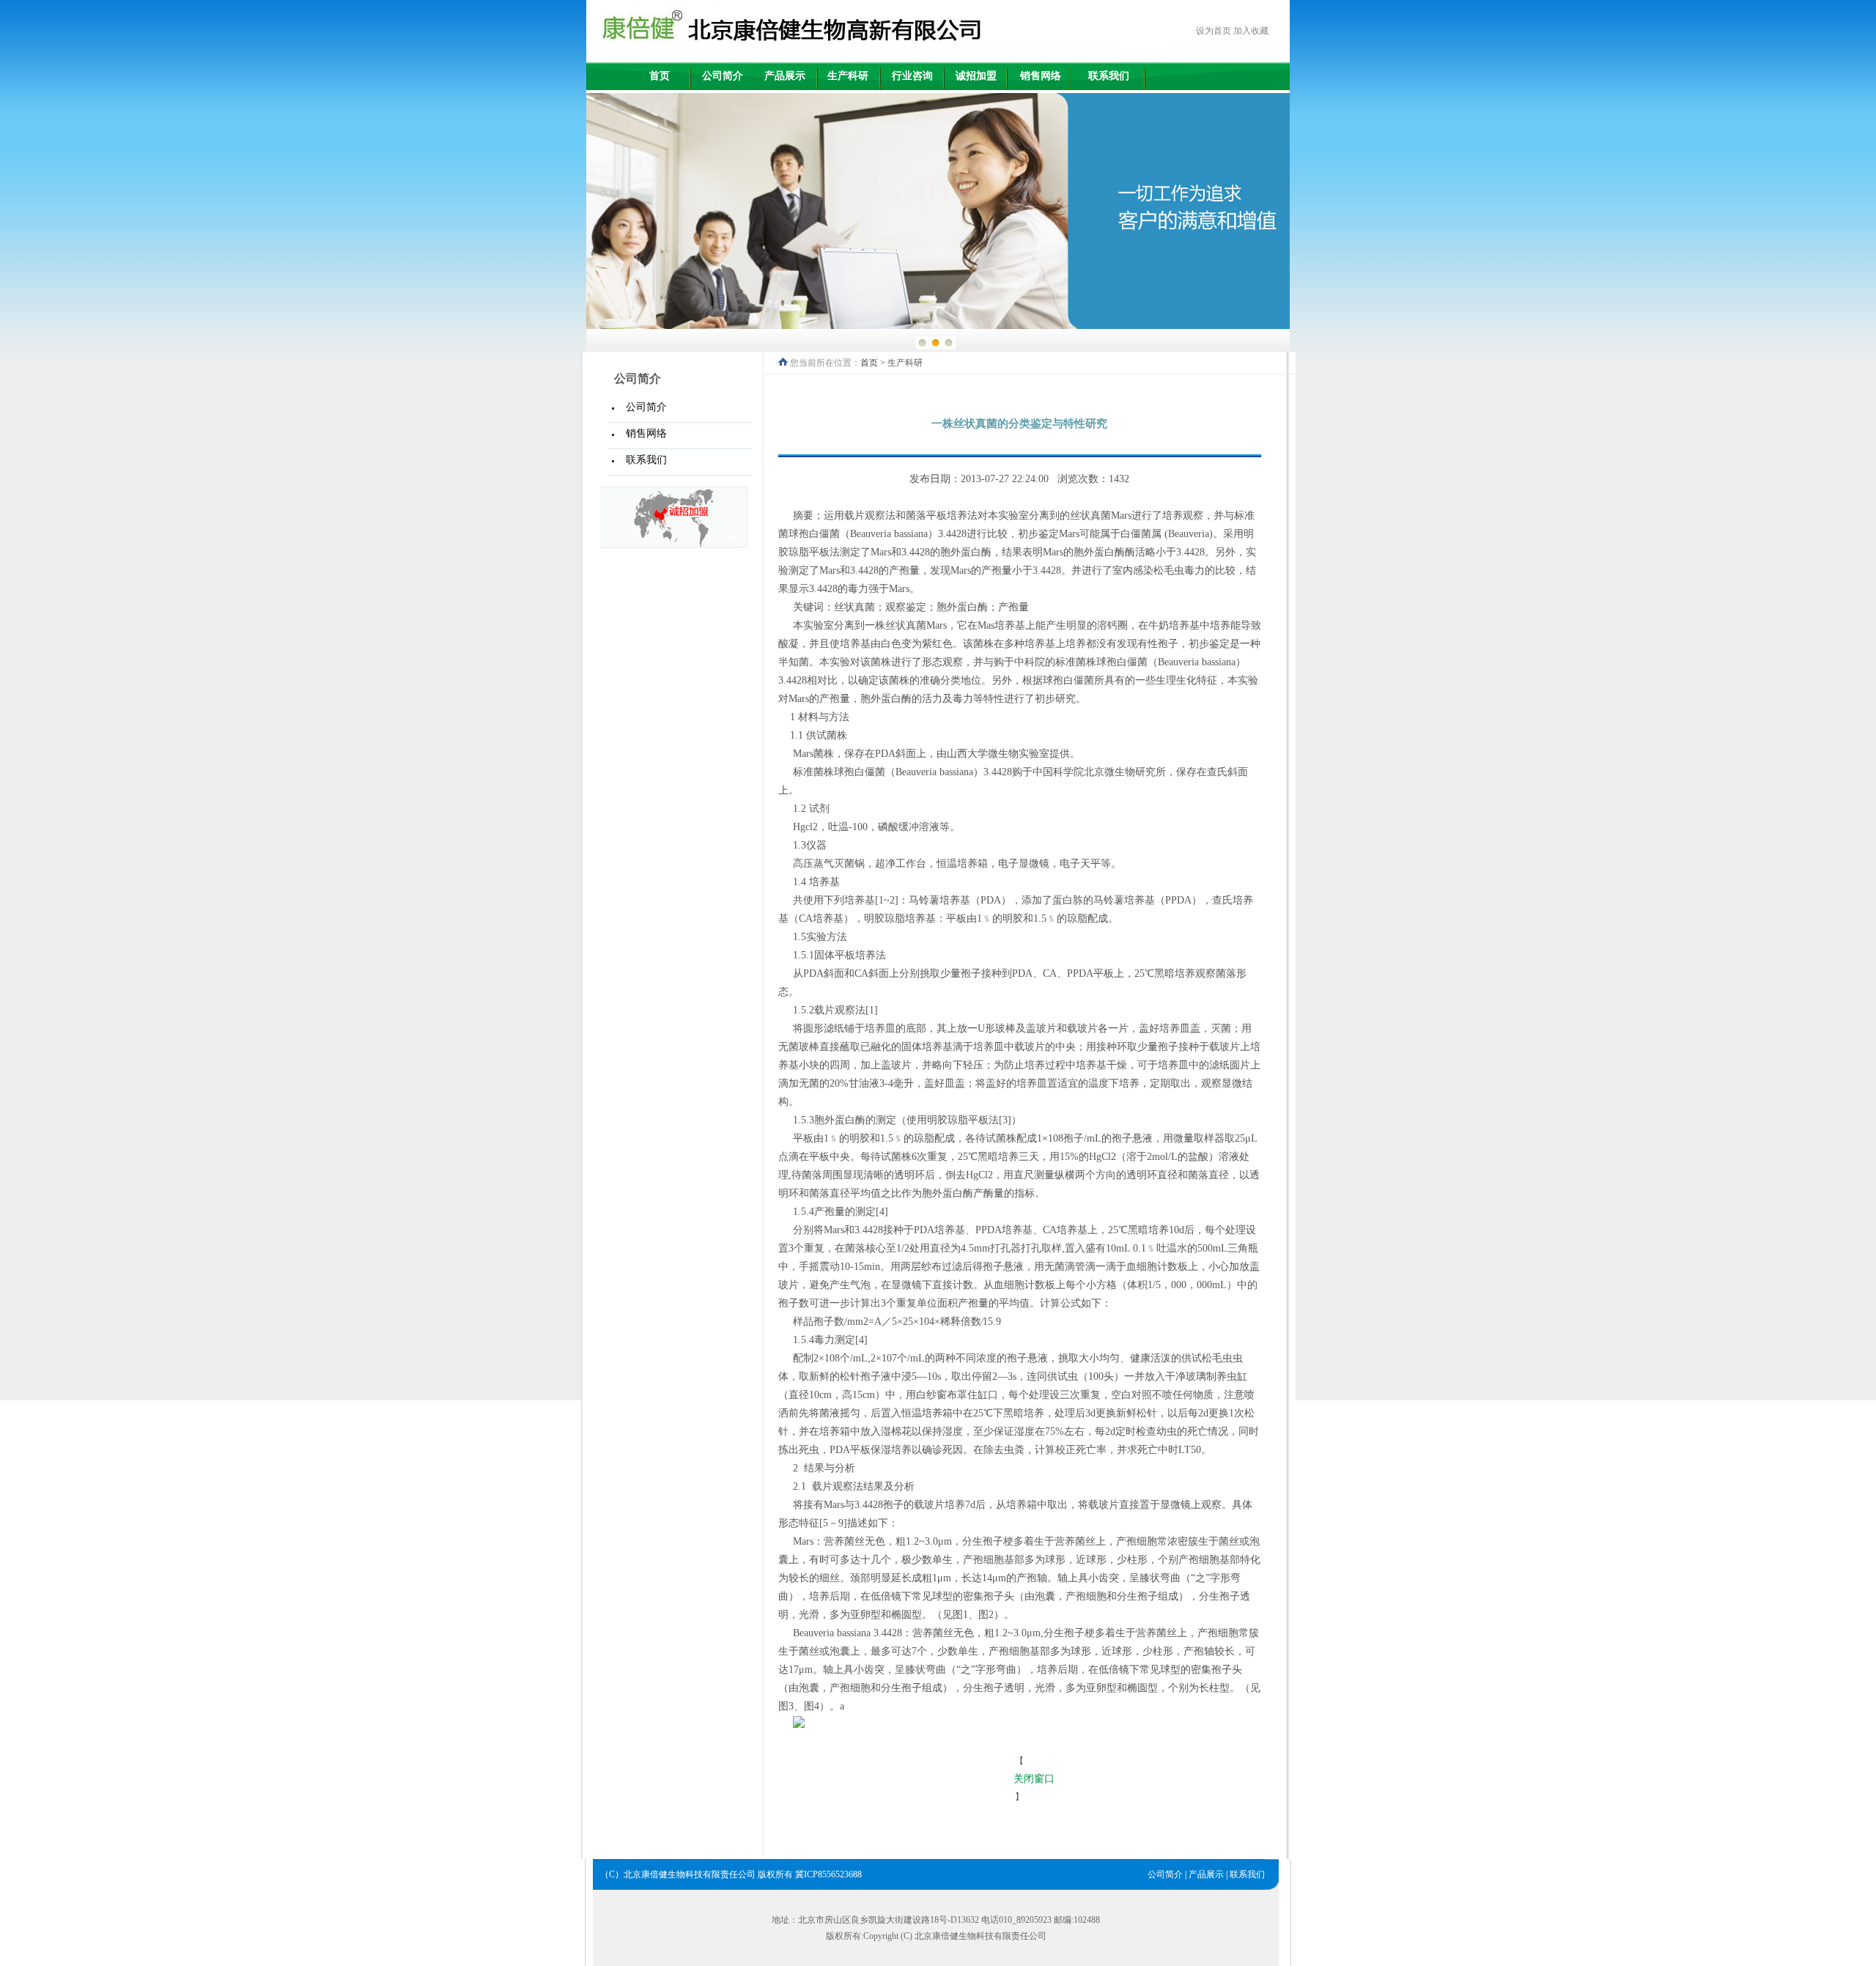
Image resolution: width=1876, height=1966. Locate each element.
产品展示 (785, 76)
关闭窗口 (1034, 1779)
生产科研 (848, 76)
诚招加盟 (976, 76)
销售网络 (1041, 76)
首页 (660, 76)
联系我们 (1109, 76)
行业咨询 (912, 76)
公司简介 (723, 76)
